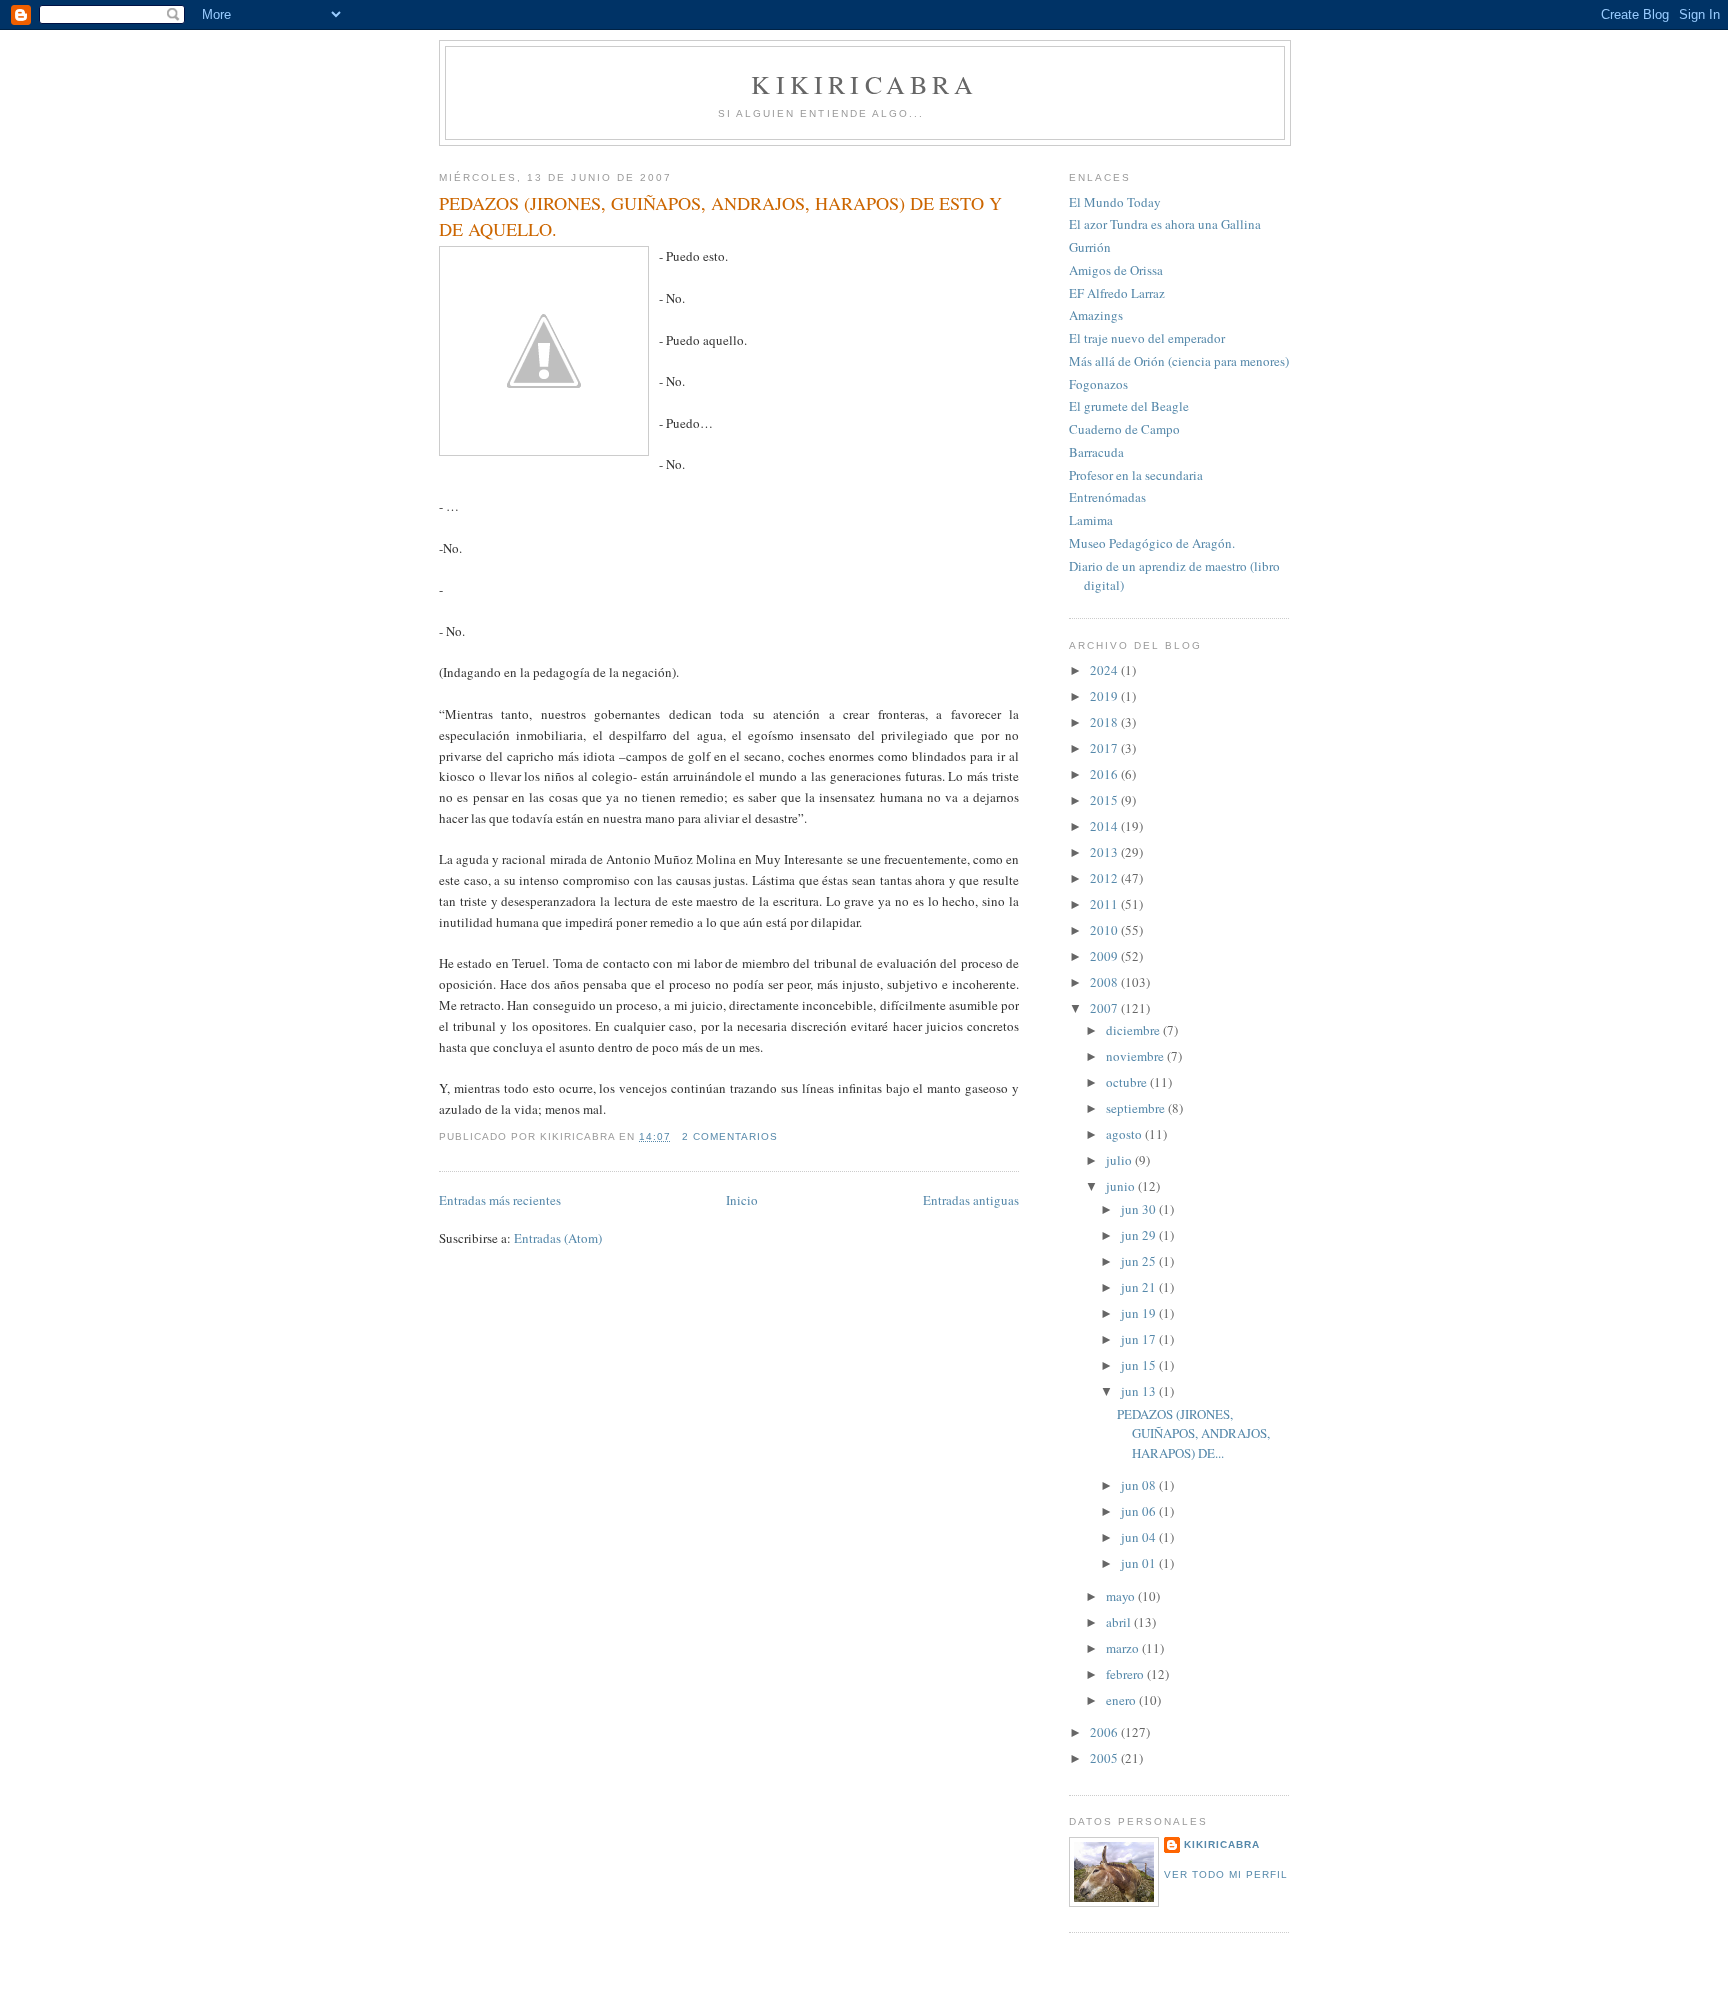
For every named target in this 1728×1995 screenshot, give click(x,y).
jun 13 (1140, 1391)
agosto (1125, 1134)
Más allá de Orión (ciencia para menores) (1179, 361)
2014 (1105, 826)
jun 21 (1140, 1287)
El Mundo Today (1115, 202)
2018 (1105, 722)
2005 (1105, 1758)
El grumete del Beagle (1129, 406)
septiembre (1137, 1108)
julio (1120, 1160)
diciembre (1134, 1030)
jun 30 (1140, 1209)
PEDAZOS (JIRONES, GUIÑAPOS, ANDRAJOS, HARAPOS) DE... (1193, 1433)
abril (1120, 1622)
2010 (1105, 930)
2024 (1105, 670)
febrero (1126, 1674)
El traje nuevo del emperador (1147, 338)
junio (1122, 1186)
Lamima (1091, 520)
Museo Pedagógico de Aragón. (1152, 543)
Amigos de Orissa (1116, 270)
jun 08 (1140, 1485)
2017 (1105, 748)
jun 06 (1140, 1511)
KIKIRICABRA (864, 84)
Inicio (742, 1200)
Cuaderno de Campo (1124, 429)
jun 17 (1140, 1339)
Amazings (1096, 315)
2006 (1105, 1732)
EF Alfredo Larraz (1117, 293)
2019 (1105, 696)
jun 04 (1140, 1537)
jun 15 (1140, 1365)
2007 (1105, 1008)
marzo (1124, 1648)
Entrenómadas (1107, 497)
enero (1122, 1700)
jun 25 (1140, 1261)
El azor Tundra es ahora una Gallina (1165, 224)
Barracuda (1096, 452)
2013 (1105, 852)
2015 (1105, 800)
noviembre (1136, 1056)
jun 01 (1140, 1563)
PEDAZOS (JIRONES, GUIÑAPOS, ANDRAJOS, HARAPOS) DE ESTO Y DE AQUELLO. (720, 215)
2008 (1105, 982)
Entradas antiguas (971, 1200)
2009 (1105, 956)
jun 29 (1140, 1235)
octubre (1128, 1082)
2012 (1105, 878)
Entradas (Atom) (558, 1238)
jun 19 (1140, 1313)
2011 (1105, 904)
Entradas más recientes (500, 1200)
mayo (1122, 1596)
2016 (1105, 774)
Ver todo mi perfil (1226, 1874)
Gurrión (1090, 247)
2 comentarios (730, 1136)
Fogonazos (1098, 384)
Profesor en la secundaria (1136, 475)
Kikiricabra (1222, 1844)
